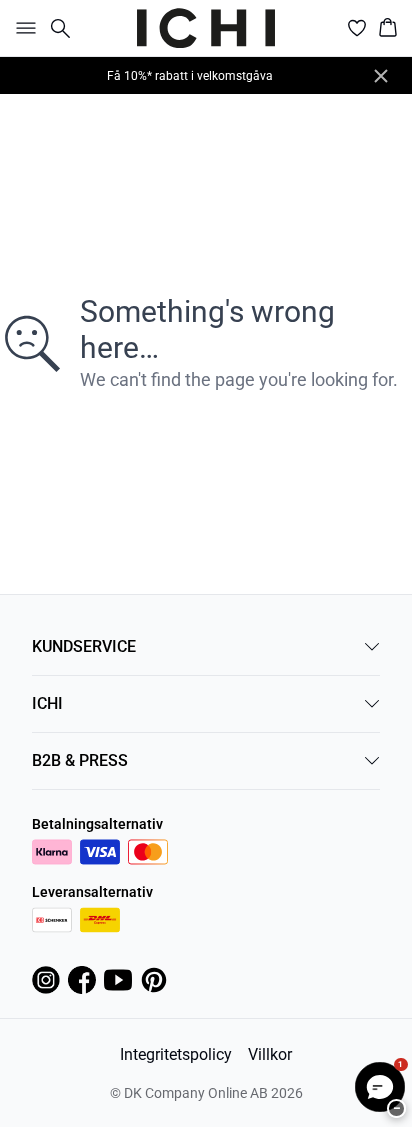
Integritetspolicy (176, 1054)
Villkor (270, 1054)
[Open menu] (22, 28)
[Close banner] (381, 76)
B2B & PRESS (80, 760)
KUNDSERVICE (84, 646)
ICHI (47, 703)
